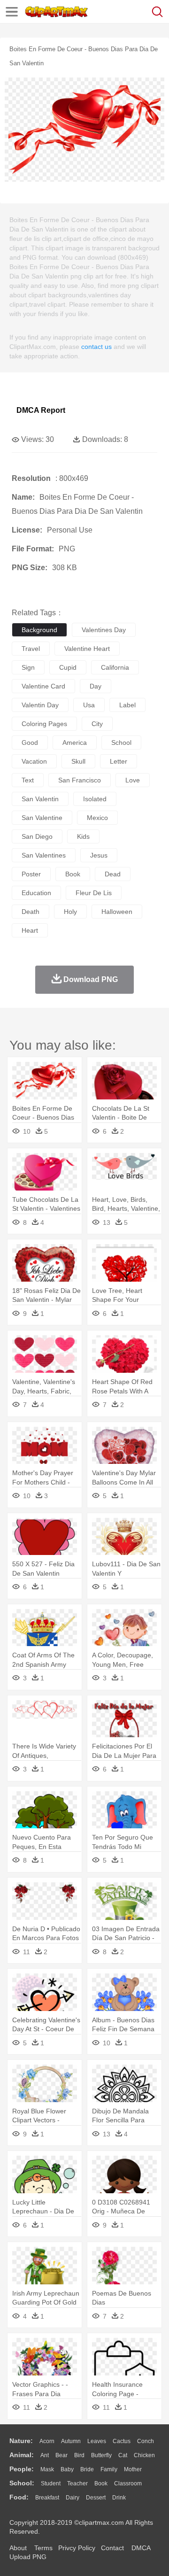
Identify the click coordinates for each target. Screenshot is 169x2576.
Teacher (77, 2483)
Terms (43, 2548)
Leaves (97, 2441)
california (115, 667)
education (36, 893)
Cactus (122, 2441)
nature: (21, 2441)
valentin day (40, 705)
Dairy (73, 2498)
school (121, 743)
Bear (61, 2455)
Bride (87, 2469)
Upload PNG (28, 2557)
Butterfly (101, 2455)
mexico (97, 818)
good (30, 743)
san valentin (40, 799)
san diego (37, 836)
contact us (96, 347)
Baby (67, 2469)
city (97, 724)
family (109, 2469)
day (96, 686)
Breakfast (47, 2498)
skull (78, 761)
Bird (79, 2455)
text (28, 780)
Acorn (47, 2441)
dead (113, 874)
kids (83, 836)
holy (70, 912)
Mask (47, 2469)
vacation (34, 761)
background (39, 630)
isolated (95, 799)
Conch (146, 2441)
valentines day (104, 630)
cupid (68, 667)
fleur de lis (94, 893)
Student (51, 2483)
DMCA (141, 2548)
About (18, 2548)
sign (28, 667)
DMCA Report (41, 410)
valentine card (43, 686)
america (75, 743)
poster (31, 874)
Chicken (144, 2455)
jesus (99, 855)
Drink (119, 2498)
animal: (22, 2455)
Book (101, 2483)
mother (133, 2469)
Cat (123, 2455)
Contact (112, 2548)
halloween (117, 912)
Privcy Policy (77, 2548)
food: (19, 2497)
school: (22, 2483)
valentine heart (87, 649)
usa (89, 705)
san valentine (42, 818)
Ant (45, 2455)
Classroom (128, 2483)
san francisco (80, 780)
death (31, 912)
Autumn (71, 2441)
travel (31, 649)
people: (22, 2469)
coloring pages (44, 724)
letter (119, 761)
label (127, 705)
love (133, 780)
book (73, 874)
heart (30, 930)
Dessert (96, 2498)
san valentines (44, 855)
